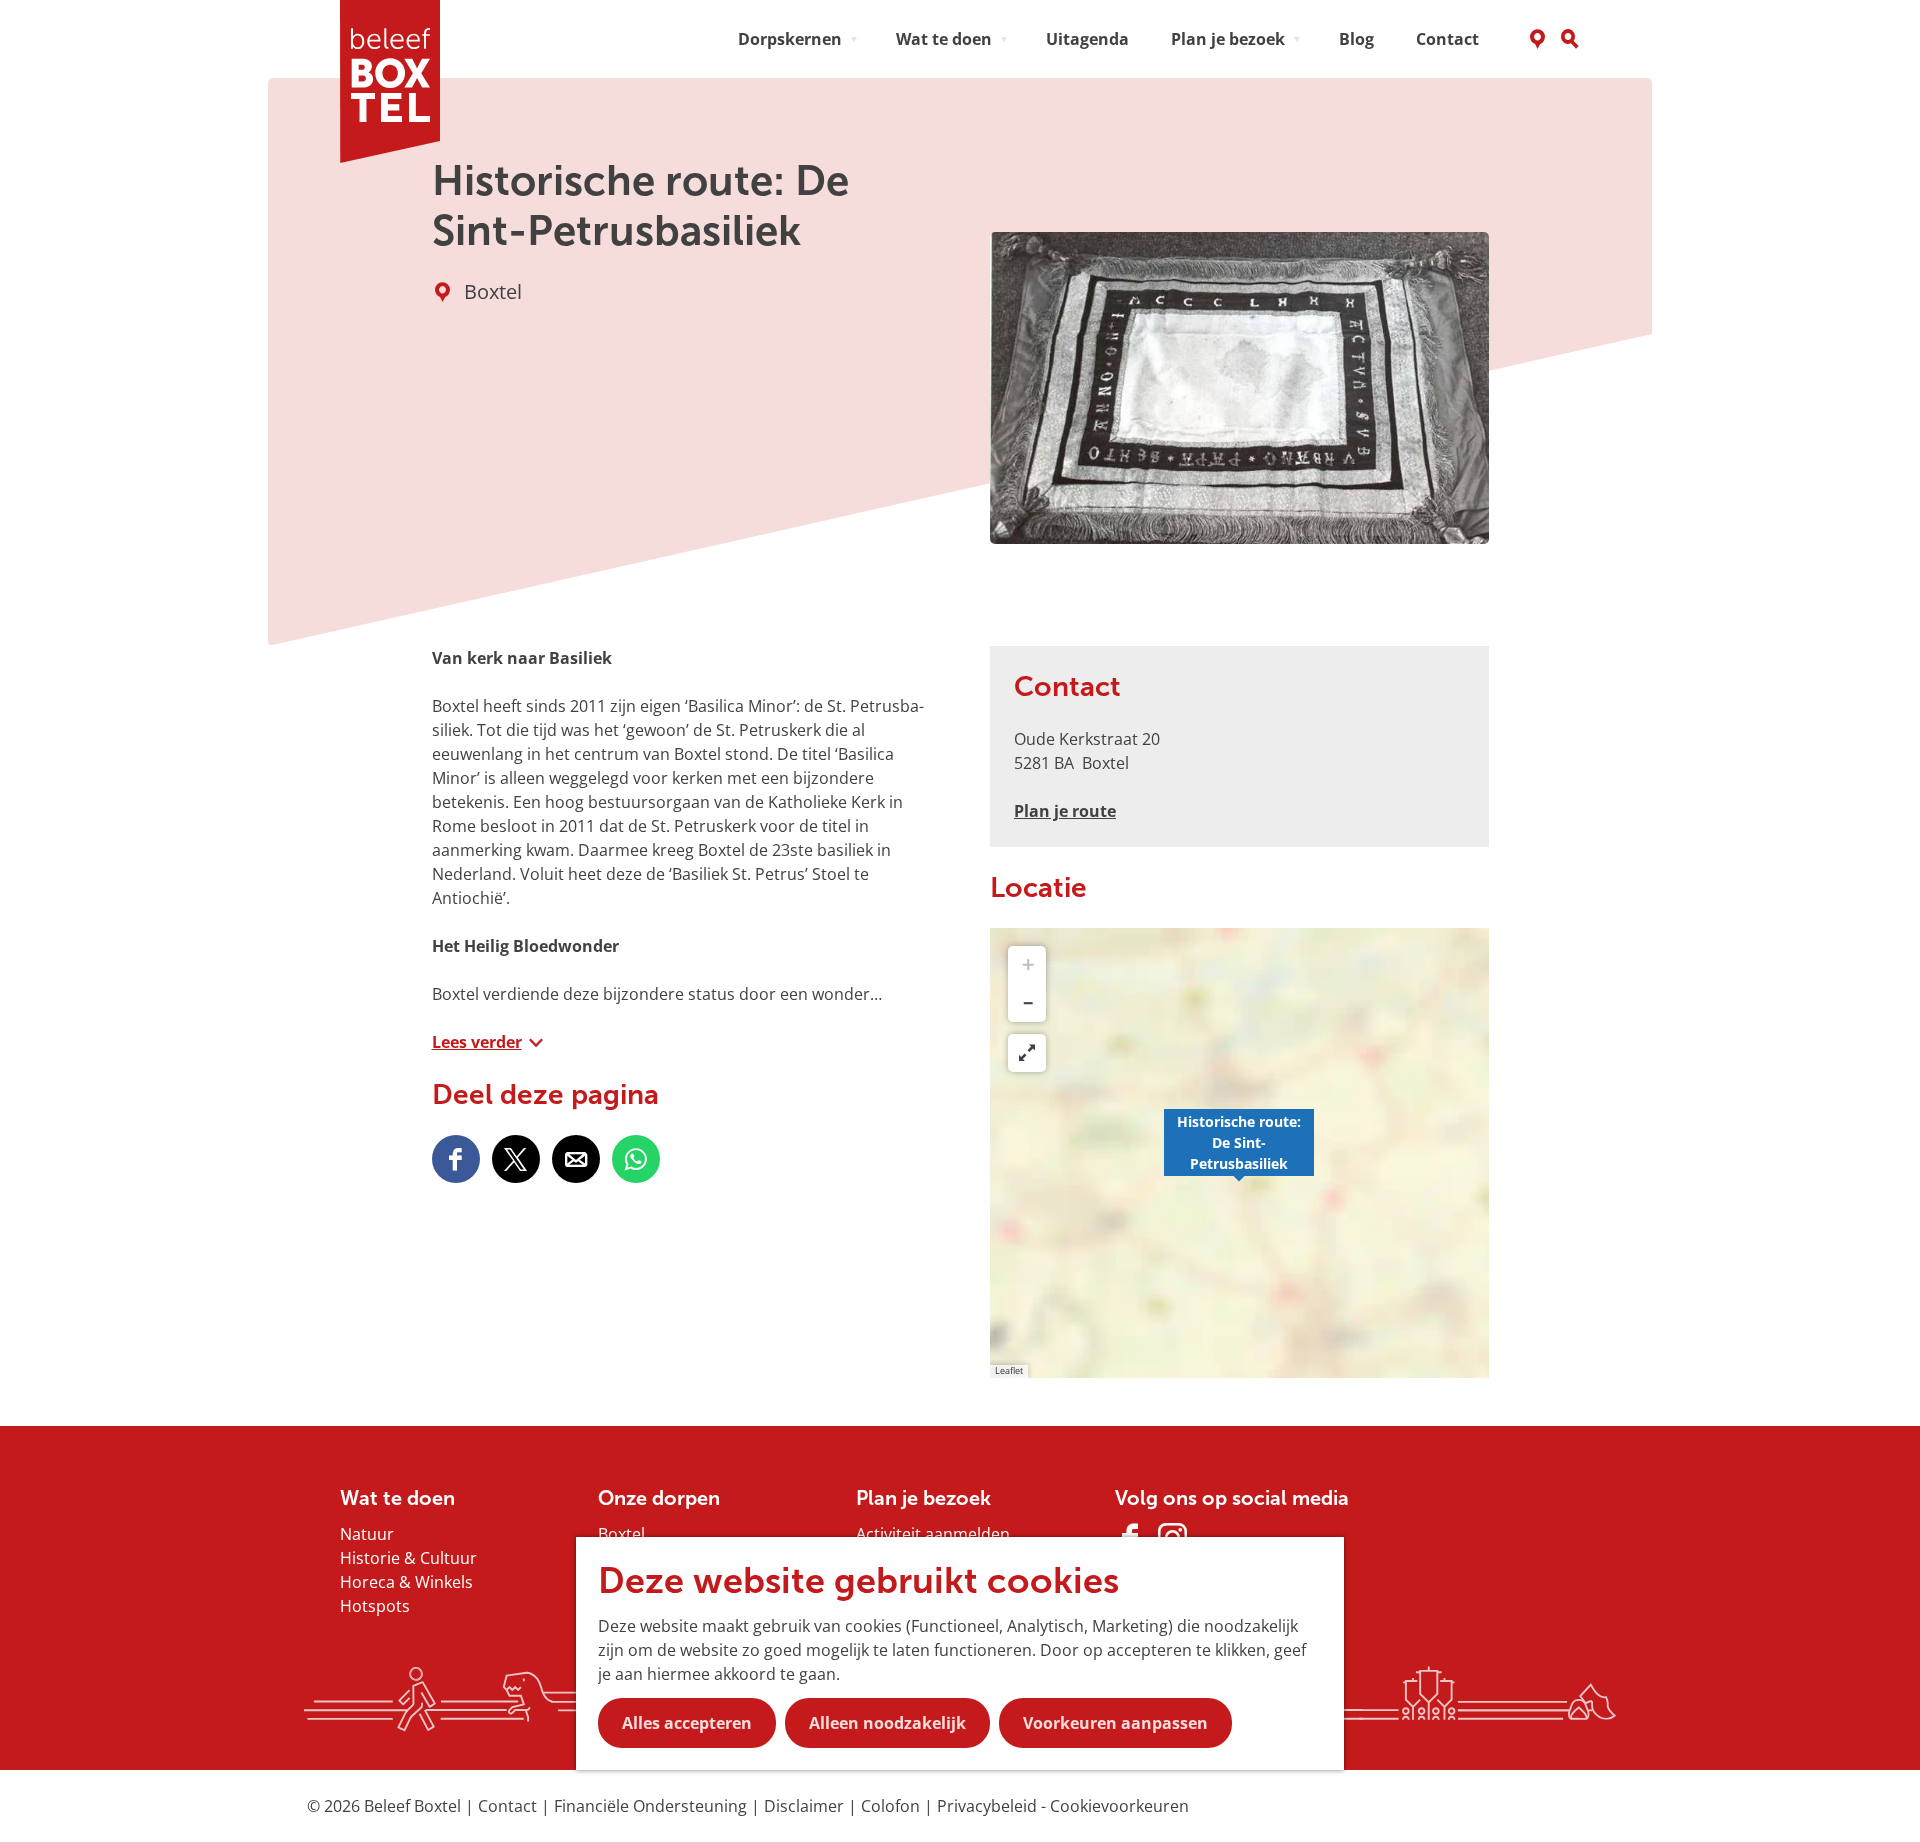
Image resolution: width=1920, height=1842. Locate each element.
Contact (509, 1806)
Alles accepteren (687, 1723)
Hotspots (375, 1606)
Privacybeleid (989, 1806)
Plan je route (1065, 811)
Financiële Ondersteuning (652, 1806)
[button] (1239, 1153)
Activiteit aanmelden (933, 1534)
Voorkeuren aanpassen (1115, 1723)
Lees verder (477, 1042)
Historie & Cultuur (408, 1558)
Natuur (367, 1534)
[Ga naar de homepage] (397, 81)
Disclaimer (806, 1806)
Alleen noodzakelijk (887, 1723)
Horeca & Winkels (406, 1582)
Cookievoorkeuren (1119, 1806)
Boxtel (621, 1534)
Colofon (892, 1806)
